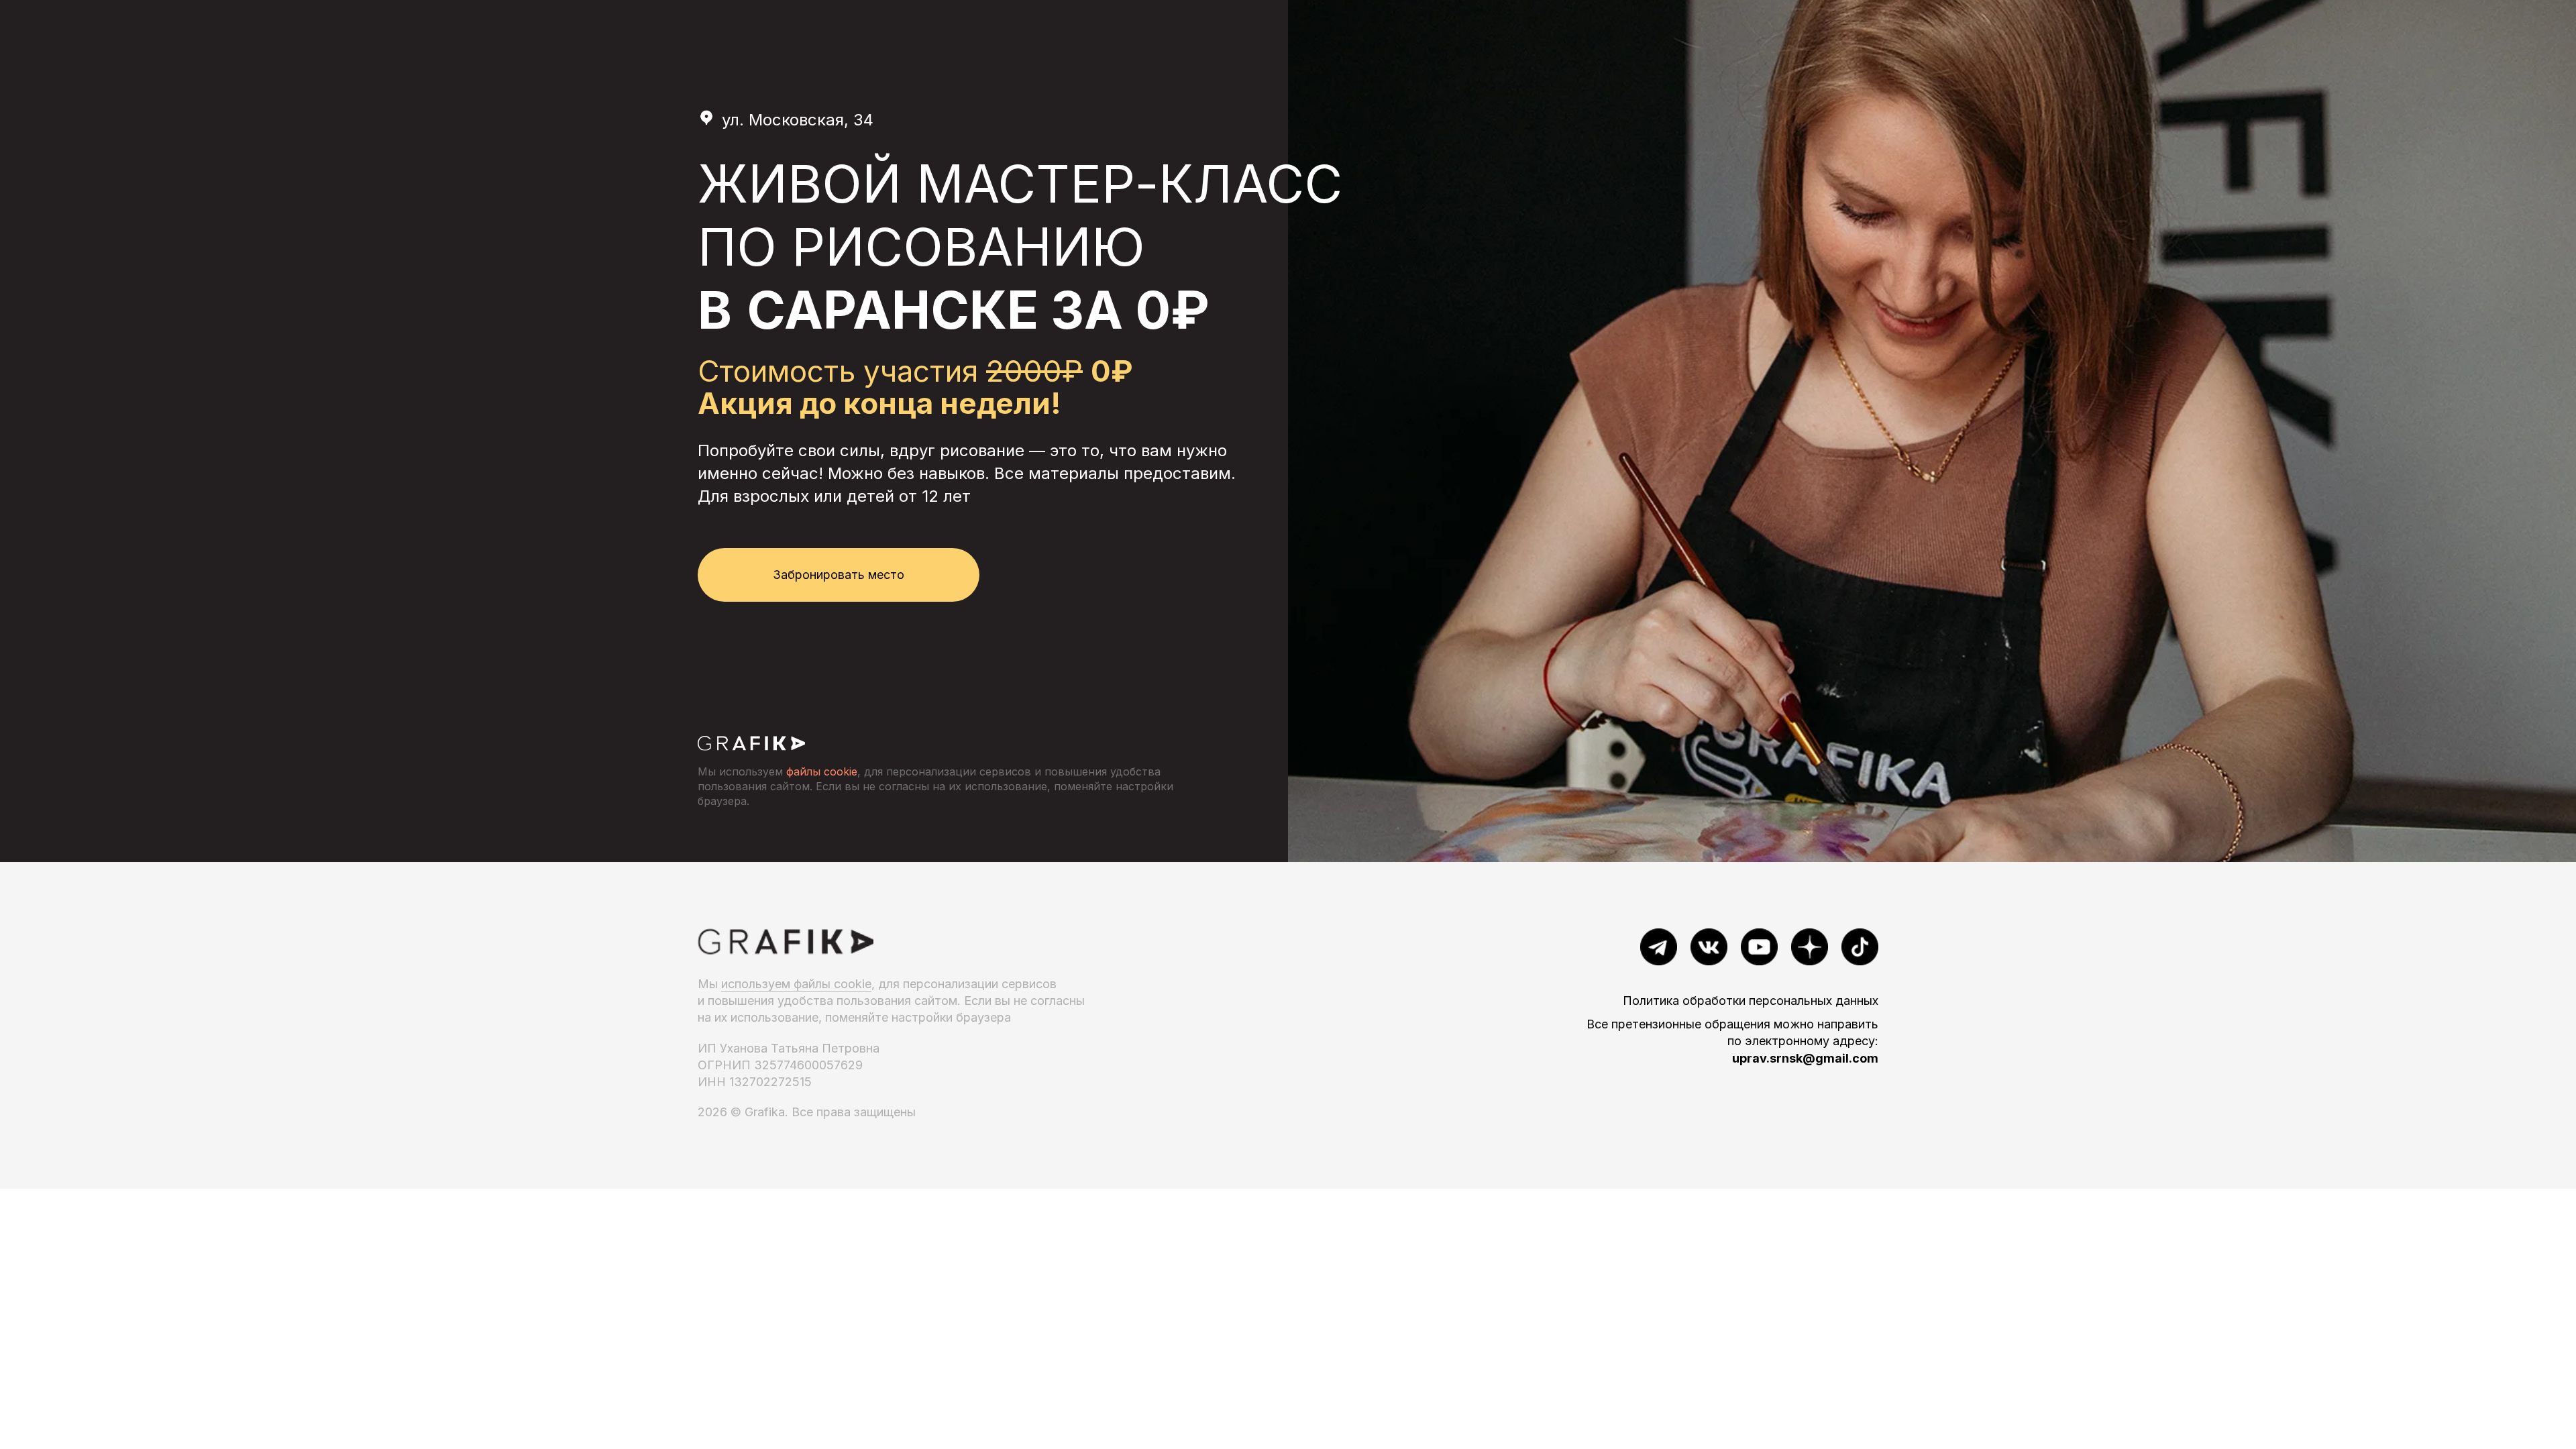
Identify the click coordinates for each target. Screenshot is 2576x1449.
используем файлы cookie (796, 984)
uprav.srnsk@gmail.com (1805, 1058)
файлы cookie (820, 771)
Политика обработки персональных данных (1751, 1001)
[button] (839, 575)
